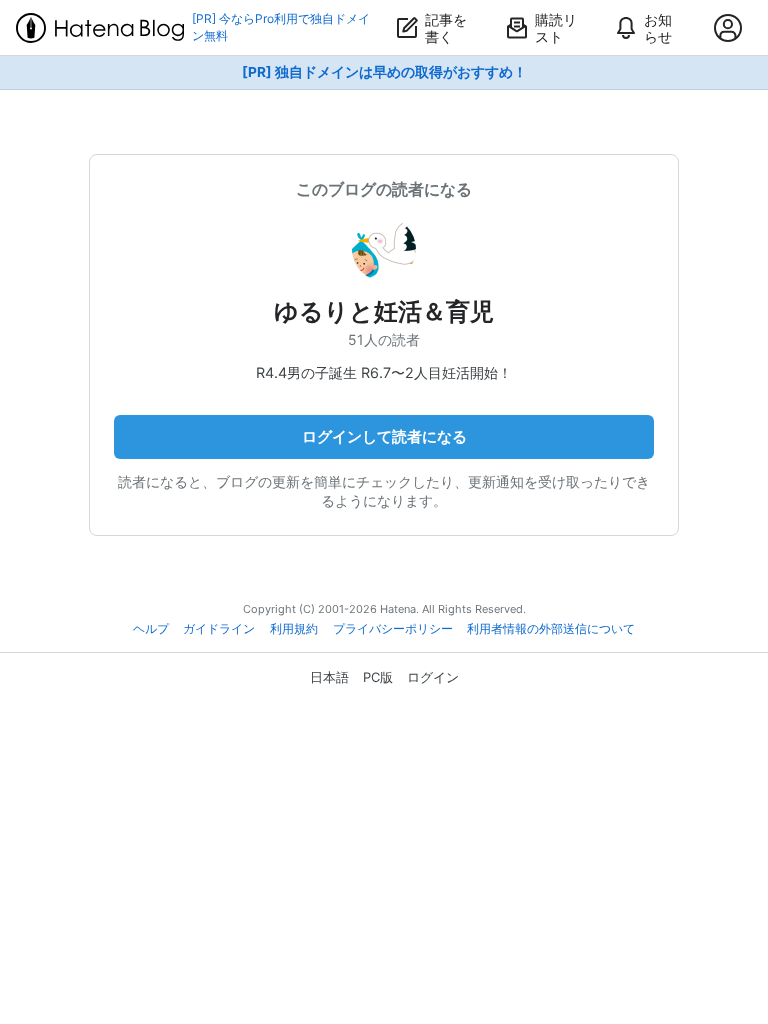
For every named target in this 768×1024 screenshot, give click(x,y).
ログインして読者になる (384, 436)
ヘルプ (151, 629)
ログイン (433, 677)
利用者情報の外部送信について (551, 629)
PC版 (378, 677)
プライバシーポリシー (393, 629)
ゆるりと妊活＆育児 (384, 311)
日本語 (329, 677)
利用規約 (294, 629)
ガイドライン (219, 629)
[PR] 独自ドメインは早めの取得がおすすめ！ (384, 72)
